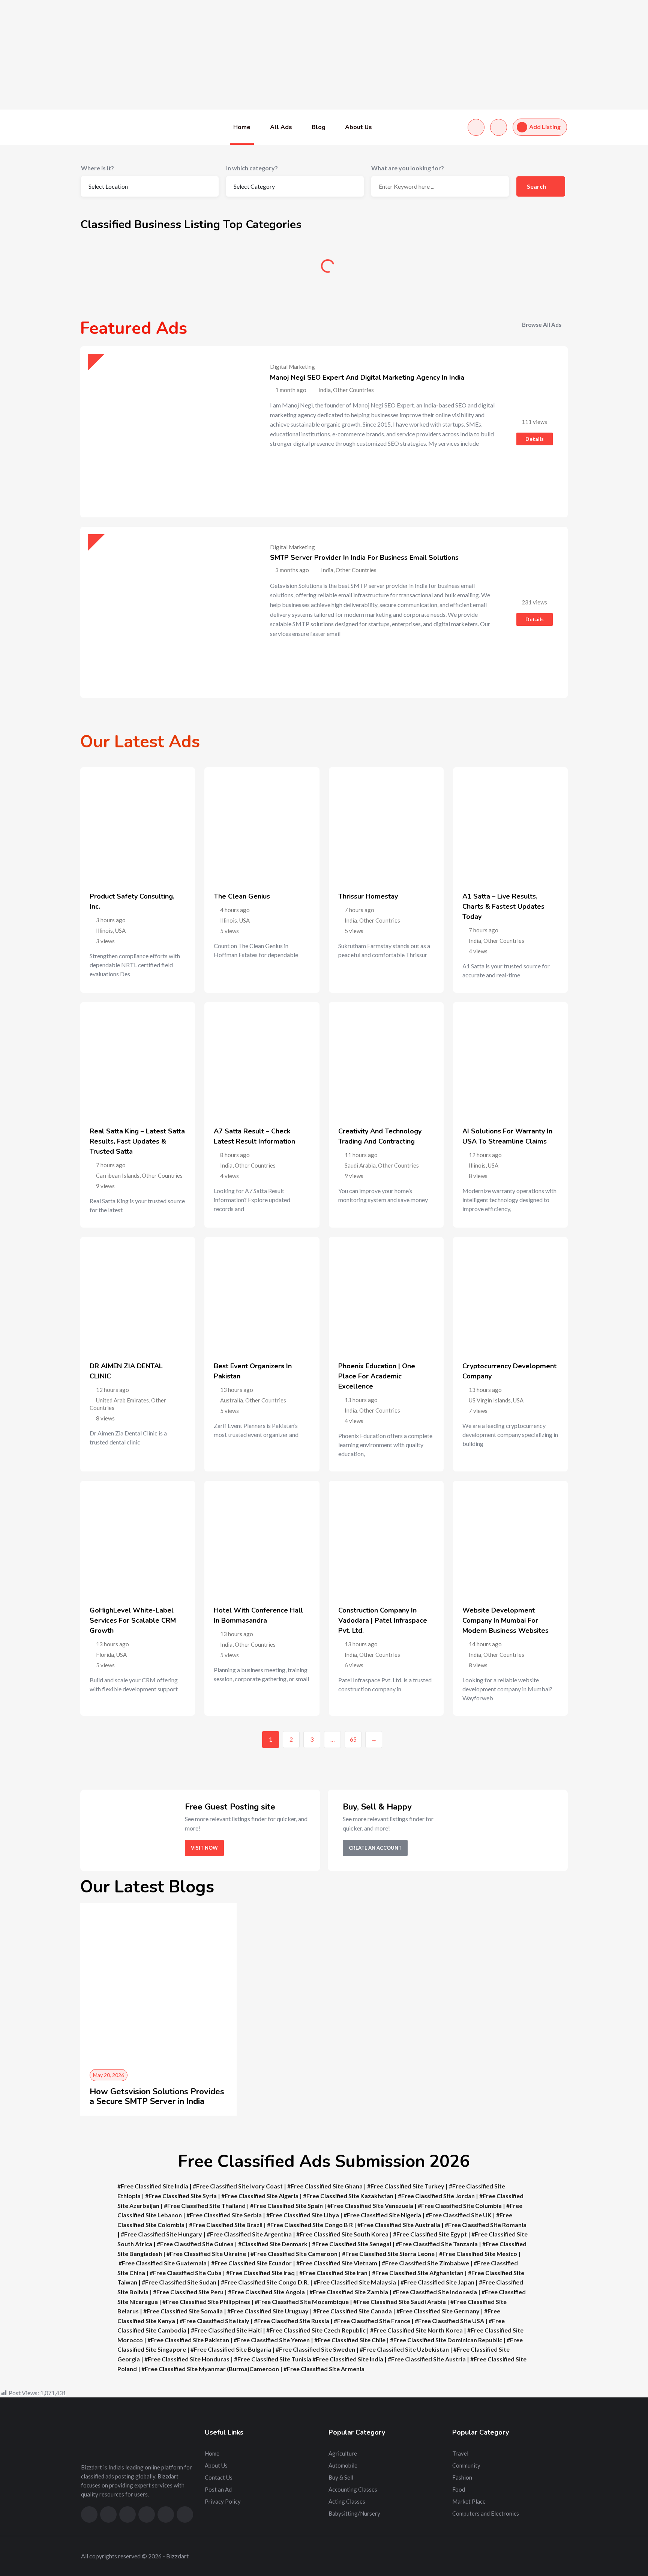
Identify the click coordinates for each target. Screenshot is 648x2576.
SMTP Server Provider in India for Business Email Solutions (364, 558)
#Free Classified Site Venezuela (370, 2206)
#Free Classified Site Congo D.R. (265, 2282)
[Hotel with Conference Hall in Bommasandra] (262, 1538)
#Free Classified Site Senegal (352, 2244)
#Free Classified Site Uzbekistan (404, 2349)
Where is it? (97, 168)
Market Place (469, 2501)
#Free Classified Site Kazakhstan (348, 2196)
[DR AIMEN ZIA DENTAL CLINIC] (138, 1294)
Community (510, 269)
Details (535, 439)
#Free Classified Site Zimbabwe (425, 2263)
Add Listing (545, 127)
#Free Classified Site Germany (438, 2311)
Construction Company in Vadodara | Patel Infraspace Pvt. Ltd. (383, 1620)
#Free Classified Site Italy (214, 2321)
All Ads (281, 127)
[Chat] (476, 127)
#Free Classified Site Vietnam (337, 2263)
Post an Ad (218, 2489)
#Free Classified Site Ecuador (251, 2263)
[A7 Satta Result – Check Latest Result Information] (262, 1060)
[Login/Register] (499, 127)
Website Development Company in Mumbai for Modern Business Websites (505, 1620)
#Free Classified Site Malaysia (355, 2282)
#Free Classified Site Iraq (260, 2273)
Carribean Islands (118, 1175)
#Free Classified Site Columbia (460, 2206)
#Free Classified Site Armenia (324, 2369)
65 (353, 1739)
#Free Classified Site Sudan (179, 2282)
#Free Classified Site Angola (266, 2292)
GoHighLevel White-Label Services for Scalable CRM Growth (133, 1620)
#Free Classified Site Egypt (430, 2234)
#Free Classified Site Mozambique (302, 2302)
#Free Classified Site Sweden (315, 2349)
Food (459, 2489)
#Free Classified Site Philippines (206, 2302)
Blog (319, 127)
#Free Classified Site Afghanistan (418, 2273)
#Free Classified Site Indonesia (435, 2292)
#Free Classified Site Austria (427, 2359)
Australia (232, 1400)
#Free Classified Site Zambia (349, 2292)
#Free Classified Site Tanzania (437, 2244)
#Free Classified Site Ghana (325, 2186)
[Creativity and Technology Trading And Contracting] (386, 1060)
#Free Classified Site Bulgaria (231, 2349)
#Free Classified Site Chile (350, 2340)
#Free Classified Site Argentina (249, 2234)
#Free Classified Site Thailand (205, 2206)
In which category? (252, 168)
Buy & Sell (386, 269)
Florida (105, 1655)
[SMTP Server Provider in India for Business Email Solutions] (166, 612)
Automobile (262, 269)
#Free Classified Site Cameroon (294, 2254)
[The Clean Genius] (262, 825)
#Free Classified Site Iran (333, 2273)
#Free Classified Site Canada (352, 2311)
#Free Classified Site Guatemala (163, 2263)
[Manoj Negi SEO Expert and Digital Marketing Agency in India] (166, 432)
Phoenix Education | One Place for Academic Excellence (377, 1376)
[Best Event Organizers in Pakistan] (262, 1294)
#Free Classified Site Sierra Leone (388, 2254)
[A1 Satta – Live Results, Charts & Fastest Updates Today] (510, 825)
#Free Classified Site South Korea (342, 2234)
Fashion (462, 2477)
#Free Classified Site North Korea (416, 2330)
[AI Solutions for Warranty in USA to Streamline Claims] (510, 1060)
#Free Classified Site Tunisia (273, 2359)
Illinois (104, 930)
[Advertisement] (225, 55)
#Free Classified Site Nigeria (382, 2215)
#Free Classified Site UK (459, 2215)
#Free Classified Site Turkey (406, 2186)
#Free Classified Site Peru (188, 2292)
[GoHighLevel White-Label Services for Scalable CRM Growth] (138, 1538)
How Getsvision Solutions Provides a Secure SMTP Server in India (157, 2097)
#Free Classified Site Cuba (186, 2273)
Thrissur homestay (368, 896)
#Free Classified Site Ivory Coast (238, 2186)
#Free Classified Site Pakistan (188, 2340)
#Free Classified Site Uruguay (268, 2311)
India (351, 920)
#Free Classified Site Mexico (478, 2254)
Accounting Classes (353, 2489)
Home (242, 127)
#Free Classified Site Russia (292, 2321)
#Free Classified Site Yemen (272, 2340)
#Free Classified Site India (153, 2186)
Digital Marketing (292, 367)
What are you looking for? (408, 168)
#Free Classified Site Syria (181, 2196)
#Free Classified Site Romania (486, 2225)
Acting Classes (347, 2501)
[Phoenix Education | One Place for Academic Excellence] (386, 1294)
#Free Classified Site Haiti (226, 2330)
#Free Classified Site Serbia (224, 2215)
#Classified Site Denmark (273, 2244)
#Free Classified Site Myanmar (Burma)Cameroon (210, 2369)
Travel (460, 2453)
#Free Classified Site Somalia (183, 2311)
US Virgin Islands (490, 1400)
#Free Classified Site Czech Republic (316, 2330)
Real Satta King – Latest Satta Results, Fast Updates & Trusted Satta (137, 1141)
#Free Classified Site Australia (399, 2225)
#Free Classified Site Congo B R (310, 2225)
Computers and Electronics (486, 2513)
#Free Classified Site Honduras (187, 2359)
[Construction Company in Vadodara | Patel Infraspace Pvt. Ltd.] (386, 1538)
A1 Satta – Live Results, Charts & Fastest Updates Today (503, 906)
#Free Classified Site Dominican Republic (446, 2340)
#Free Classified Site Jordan (436, 2196)
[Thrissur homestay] (386, 825)
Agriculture (139, 269)
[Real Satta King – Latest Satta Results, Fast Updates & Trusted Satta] (138, 1060)
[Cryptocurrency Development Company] (510, 1294)
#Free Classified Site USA (449, 2321)
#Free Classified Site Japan (437, 2282)
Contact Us (219, 2477)
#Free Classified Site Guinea (195, 2244)
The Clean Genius (242, 896)
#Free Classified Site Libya (303, 2215)
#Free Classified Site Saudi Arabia (400, 2302)
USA (120, 930)
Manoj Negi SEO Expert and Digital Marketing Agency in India (367, 377)
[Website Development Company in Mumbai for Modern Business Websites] (510, 1538)
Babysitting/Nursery (354, 2513)
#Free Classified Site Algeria (260, 2196)
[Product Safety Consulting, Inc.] (138, 825)
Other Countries (380, 920)
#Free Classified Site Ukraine (206, 2254)
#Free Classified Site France (372, 2321)
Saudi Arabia (360, 1165)
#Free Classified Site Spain (286, 2206)
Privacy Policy (223, 2501)
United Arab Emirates (122, 1400)
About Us (358, 127)
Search (537, 186)
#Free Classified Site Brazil (226, 2225)
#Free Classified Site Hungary (161, 2234)
